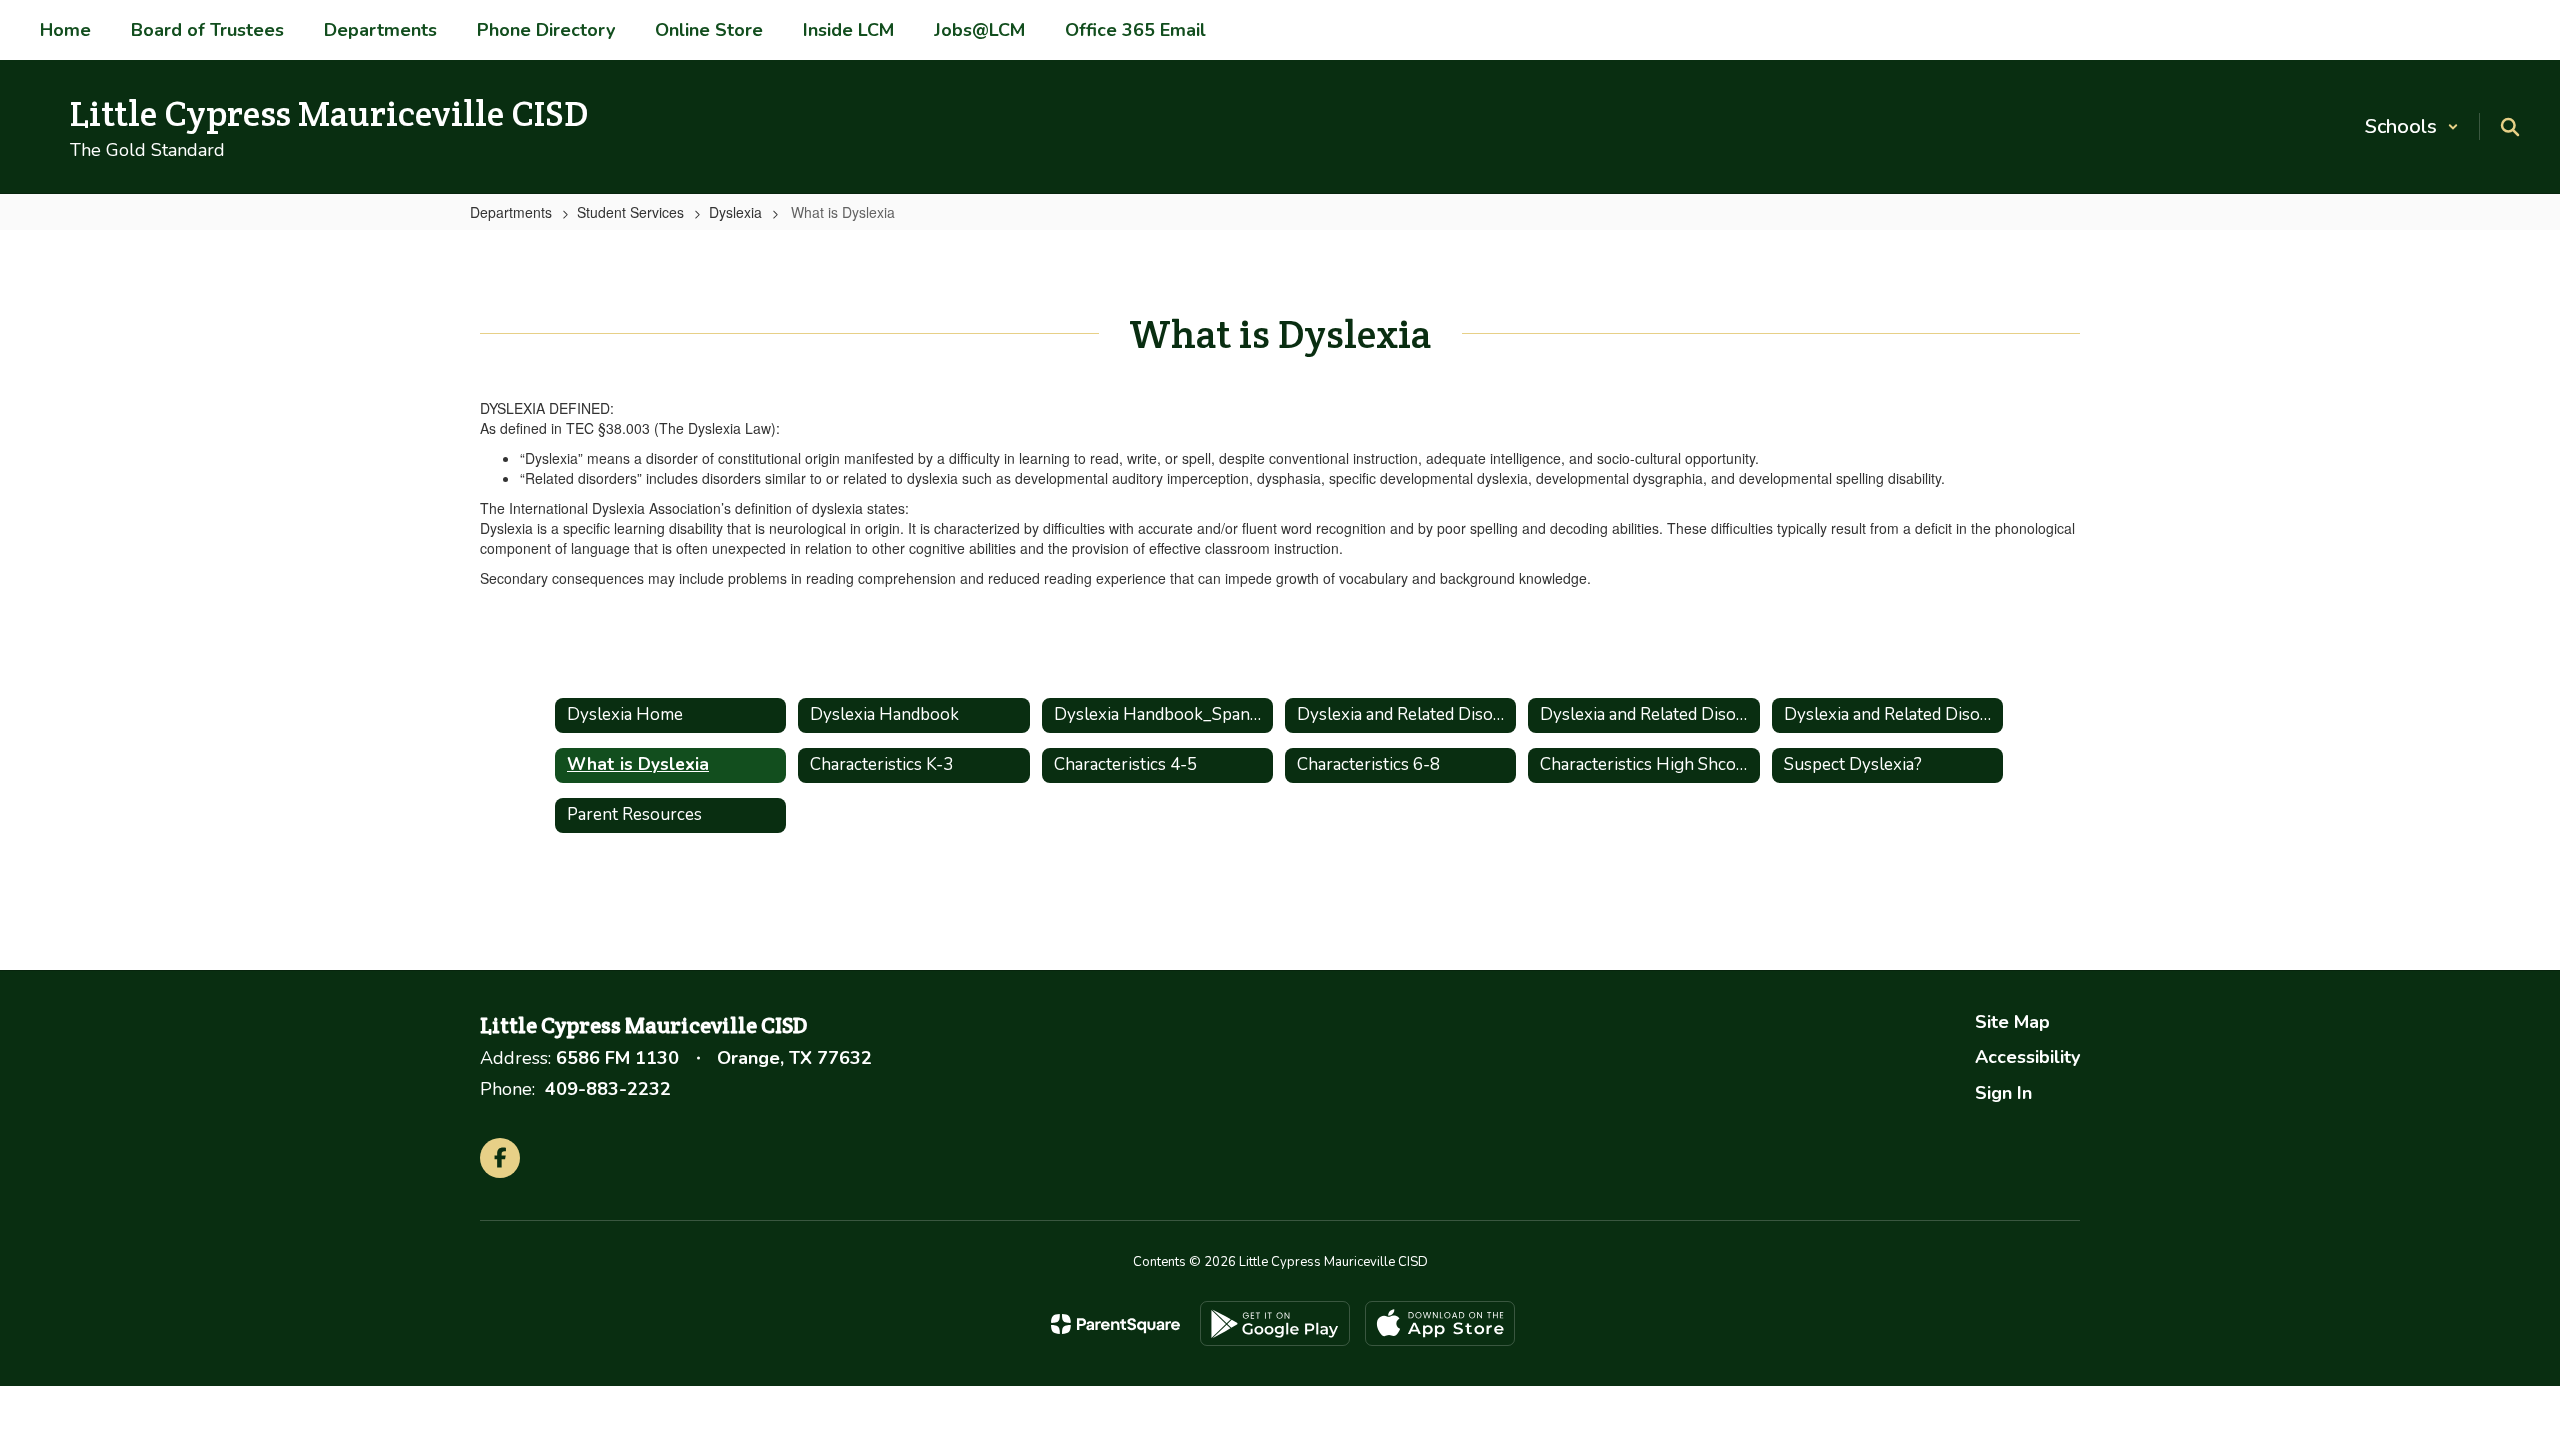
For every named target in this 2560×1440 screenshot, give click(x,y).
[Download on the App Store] (1440, 1323)
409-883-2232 (608, 1089)
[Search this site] (2510, 127)
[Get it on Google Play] (1275, 1323)
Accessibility (2027, 1057)
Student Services (630, 212)
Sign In (2003, 1093)
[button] (2412, 126)
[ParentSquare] (1115, 1324)
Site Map (2012, 1022)
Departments (511, 212)
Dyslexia (735, 212)
